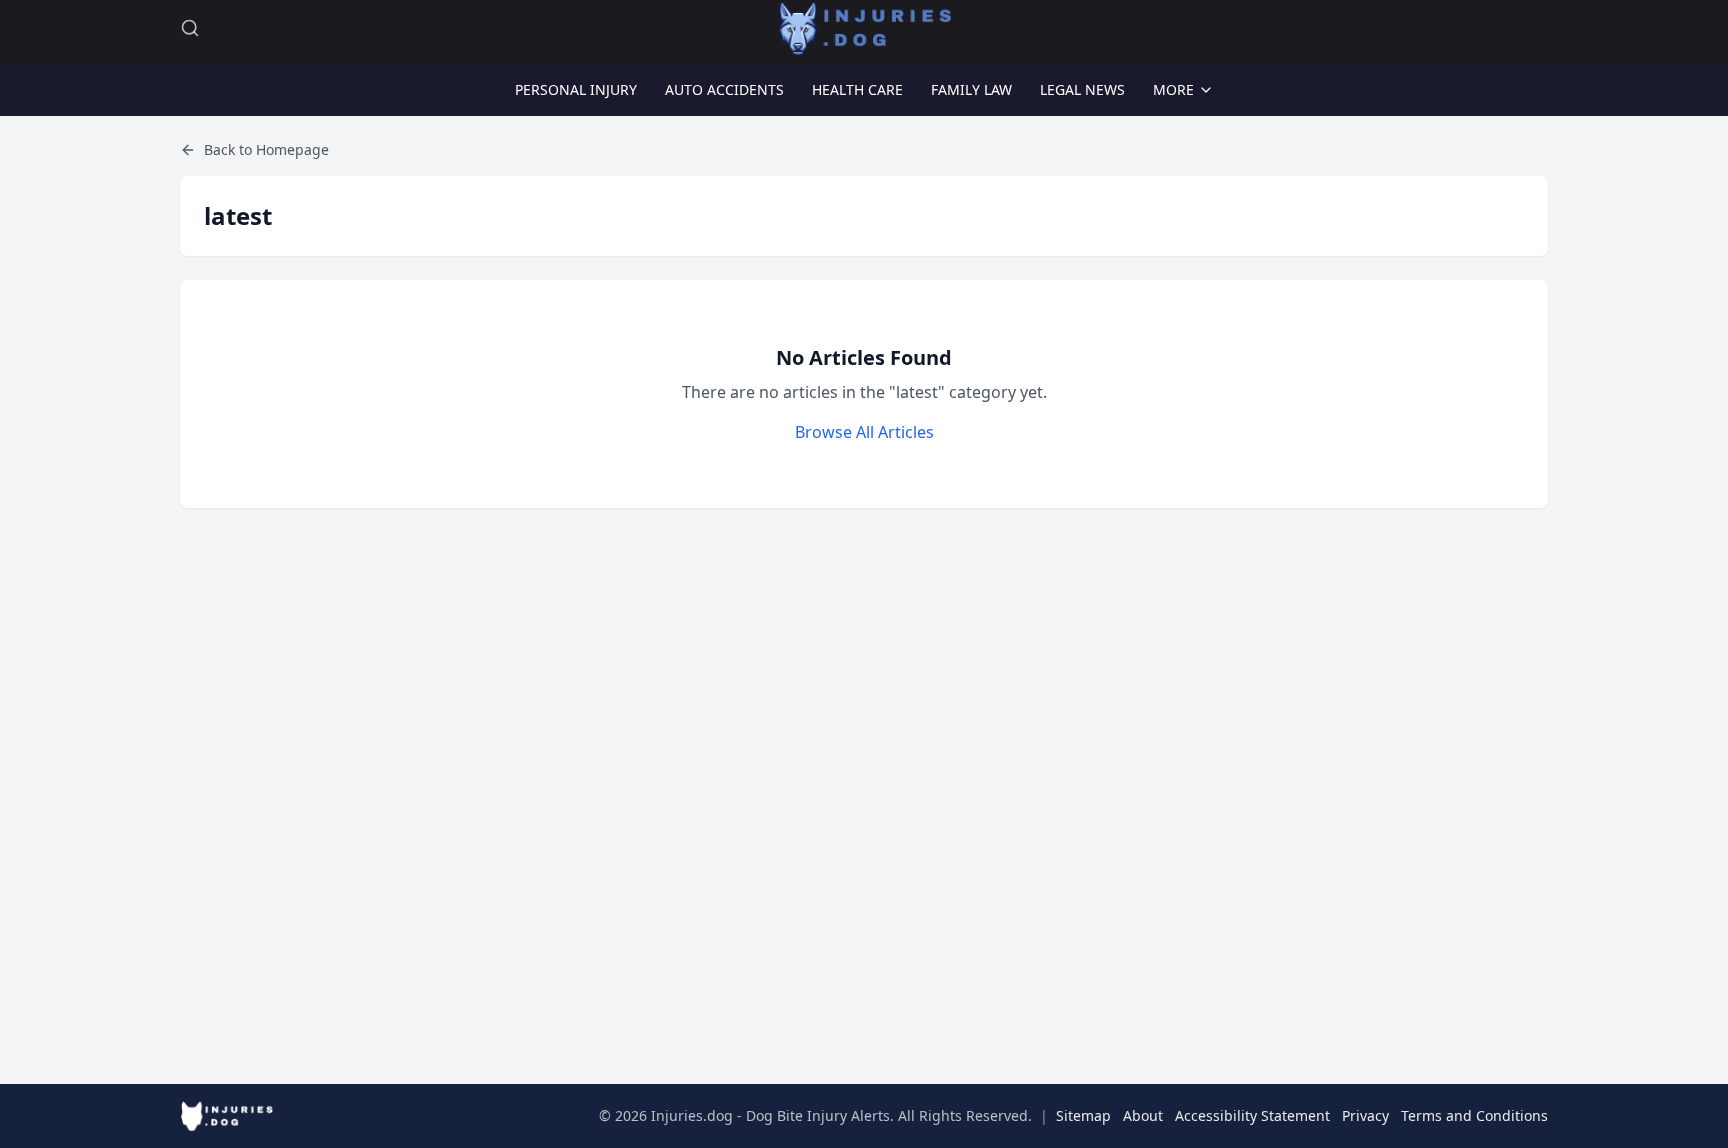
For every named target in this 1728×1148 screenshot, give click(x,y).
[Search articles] (190, 28)
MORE (1173, 89)
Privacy (1365, 1115)
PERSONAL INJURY (576, 89)
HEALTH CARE (857, 89)
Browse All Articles (864, 432)
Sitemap (1083, 1115)
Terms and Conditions (1474, 1115)
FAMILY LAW (971, 89)
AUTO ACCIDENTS (724, 89)
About (1143, 1115)
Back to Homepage (266, 149)
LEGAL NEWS (1082, 89)
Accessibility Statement (1252, 1115)
